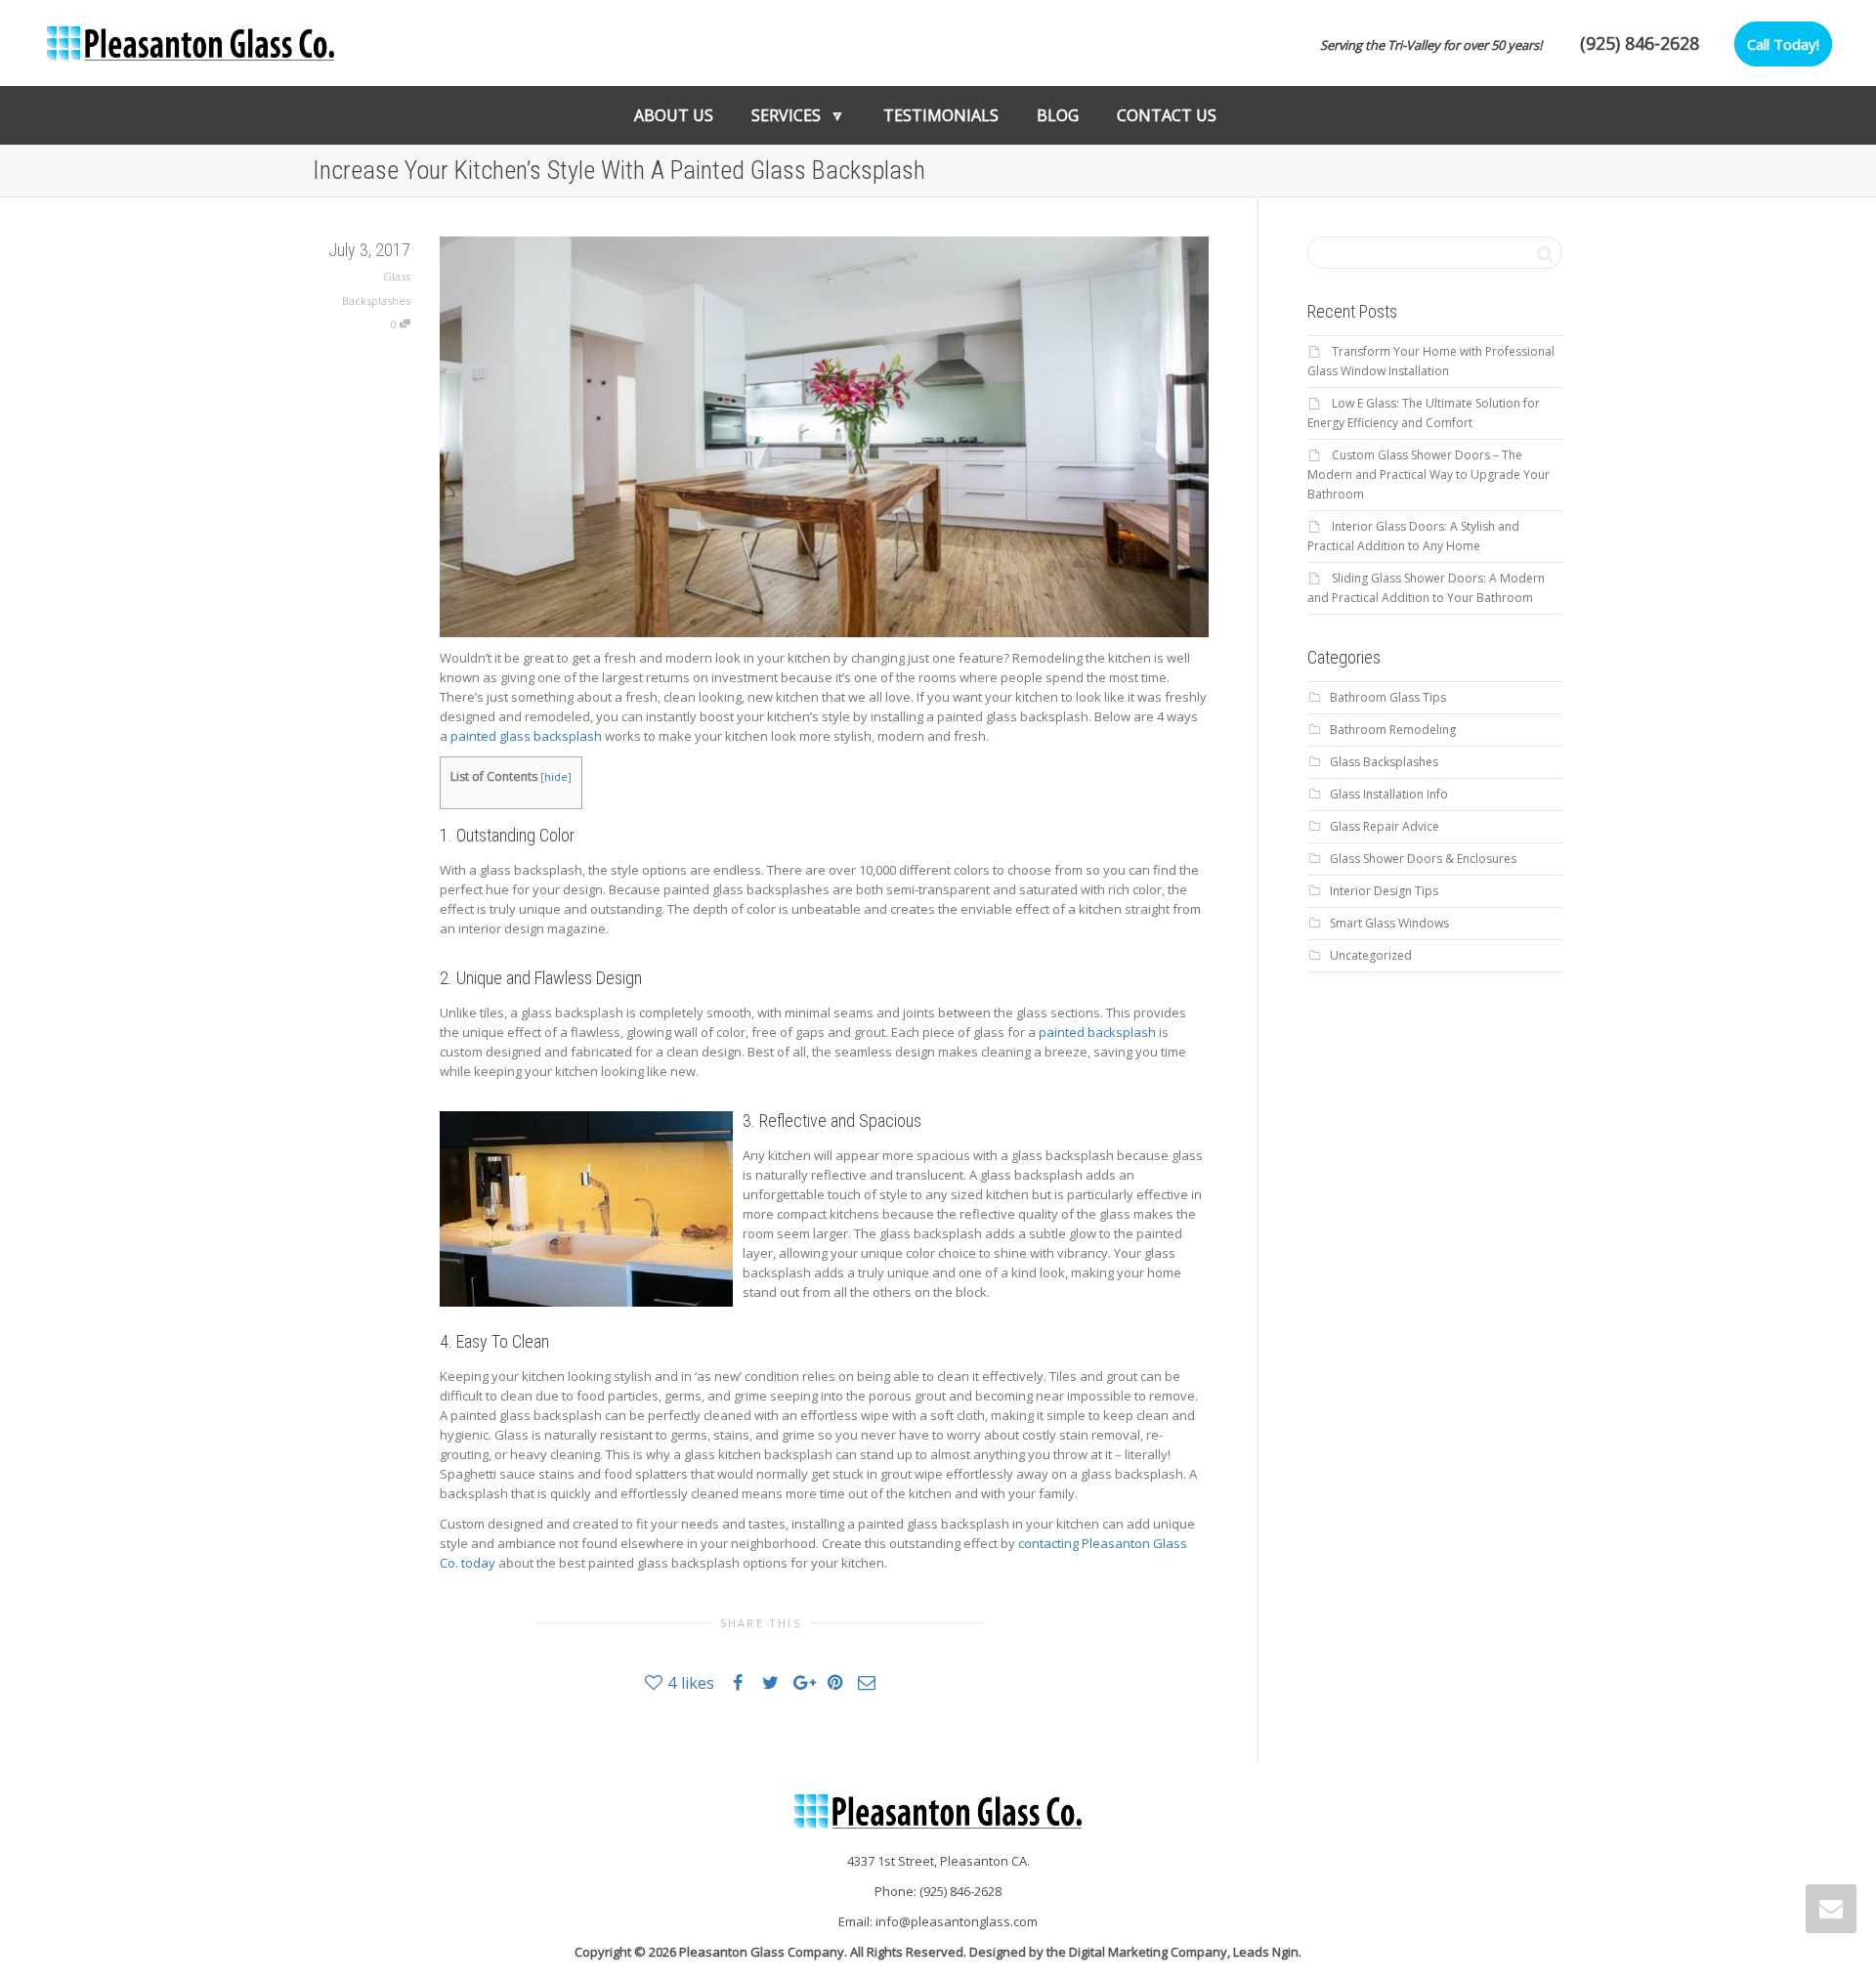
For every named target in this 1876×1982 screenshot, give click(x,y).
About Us (674, 115)
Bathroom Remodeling (1393, 730)
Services (788, 115)
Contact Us (1167, 115)
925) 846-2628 (962, 1891)
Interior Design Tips (1384, 891)
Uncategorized (1371, 955)
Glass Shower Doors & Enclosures (1423, 859)
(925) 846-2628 (1640, 43)
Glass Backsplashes (1384, 762)
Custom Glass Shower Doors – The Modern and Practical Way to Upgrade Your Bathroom (1428, 474)
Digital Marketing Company (1148, 1952)
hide (556, 776)
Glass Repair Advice (1385, 826)
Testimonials (941, 115)
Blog (1058, 115)
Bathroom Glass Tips (1388, 697)
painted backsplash (1097, 1032)
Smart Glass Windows (1389, 923)
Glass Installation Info (1389, 794)
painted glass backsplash (526, 736)
